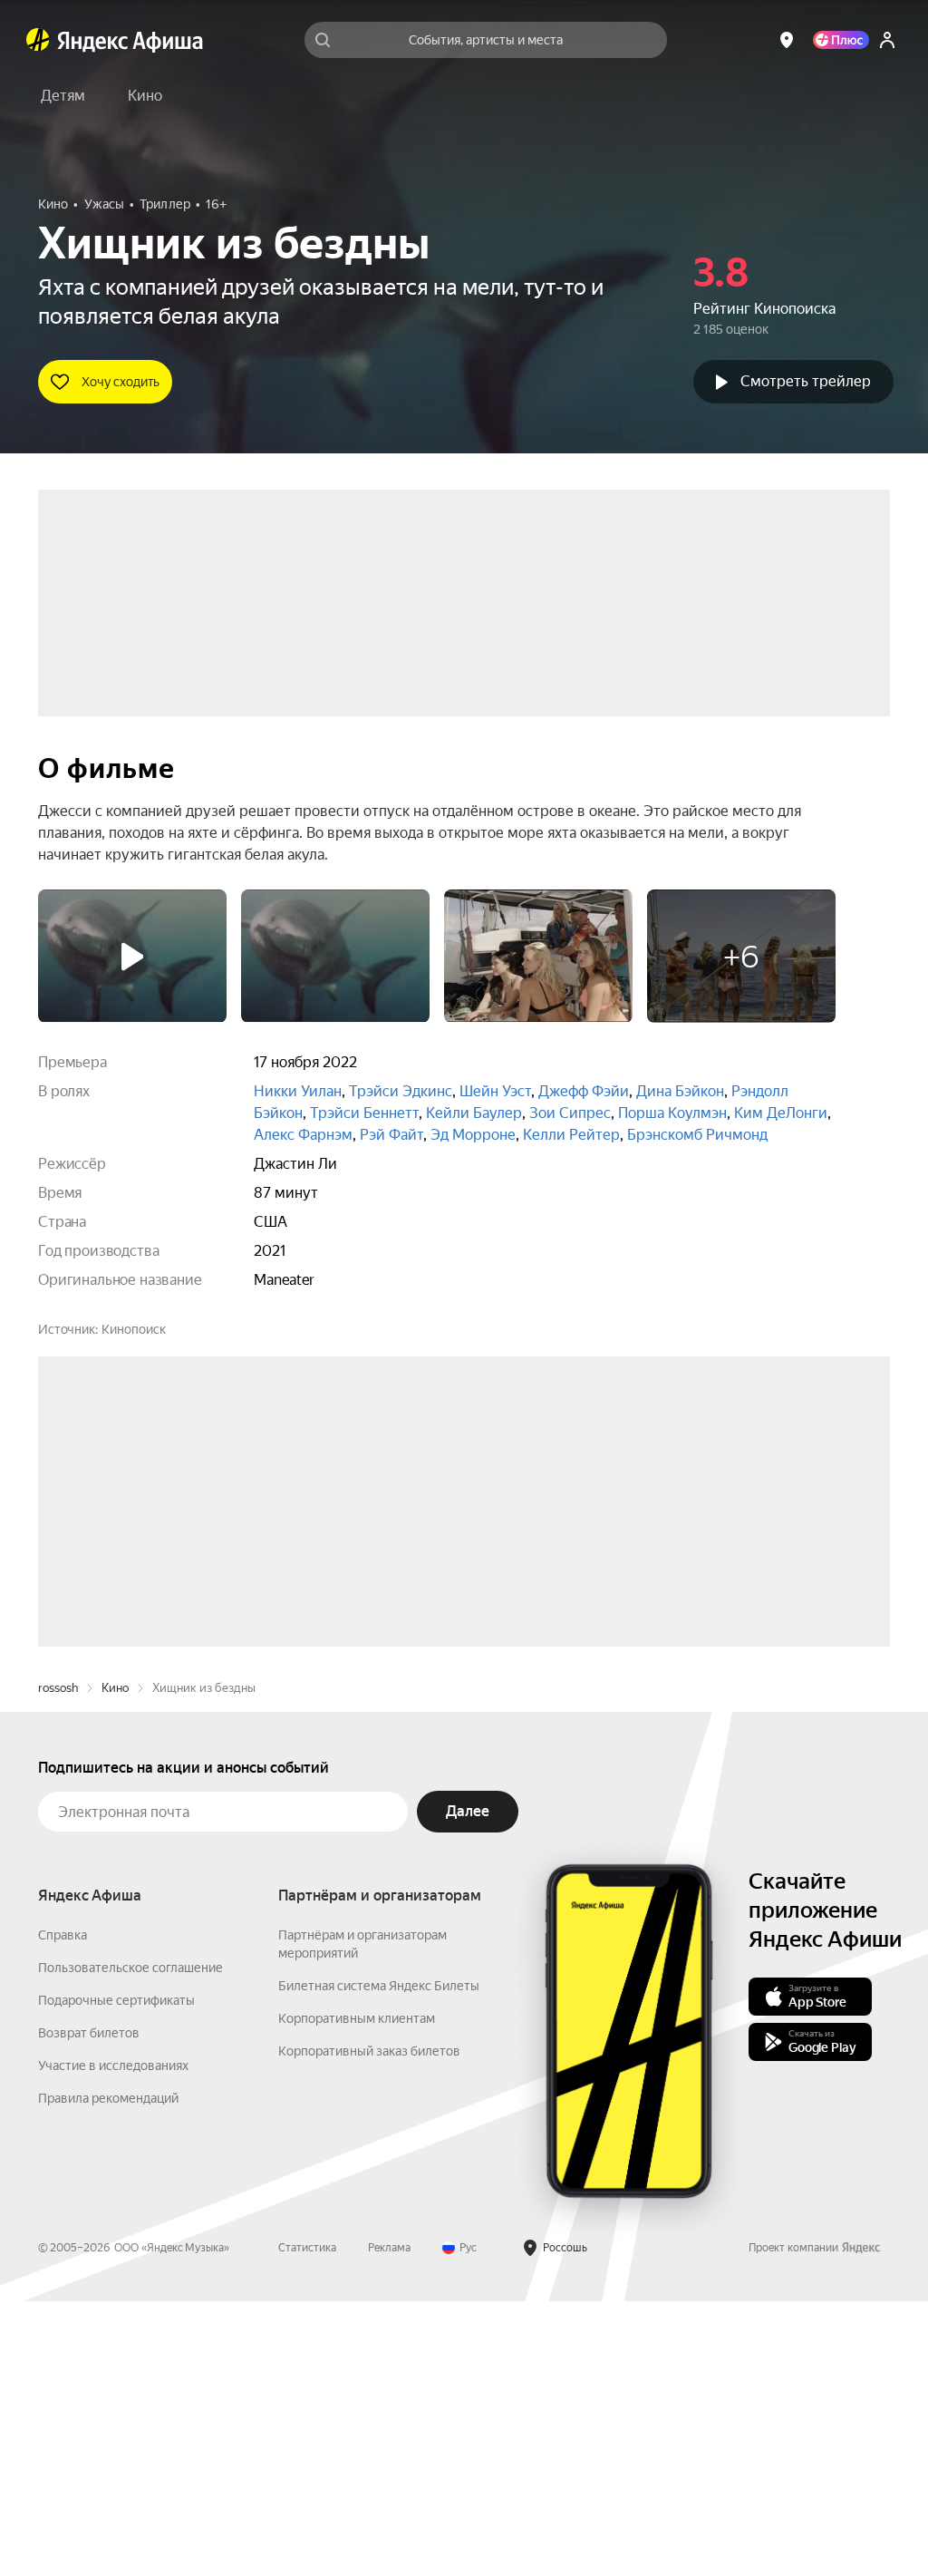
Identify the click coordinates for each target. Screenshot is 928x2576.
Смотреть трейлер (806, 381)
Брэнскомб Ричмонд (697, 1135)
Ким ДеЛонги (781, 1113)
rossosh (58, 1963)
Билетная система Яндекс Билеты (379, 2260)
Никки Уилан (298, 1091)
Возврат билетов (89, 2308)
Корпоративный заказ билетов (369, 2326)
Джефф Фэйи (584, 1091)
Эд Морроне (473, 1135)
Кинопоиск (134, 1329)
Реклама (389, 2523)
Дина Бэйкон (680, 1091)
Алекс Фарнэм (303, 1135)
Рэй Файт (391, 1135)
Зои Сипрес (570, 1113)
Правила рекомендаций (108, 2373)
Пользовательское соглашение (130, 2242)
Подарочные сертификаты (116, 2275)
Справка (63, 2210)
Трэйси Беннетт (364, 1113)
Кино (115, 1963)
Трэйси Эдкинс (401, 1091)
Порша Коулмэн (672, 1113)
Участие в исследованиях (113, 2340)
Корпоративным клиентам (357, 2293)
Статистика (307, 2523)
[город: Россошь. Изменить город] (787, 40)
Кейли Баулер (474, 1113)
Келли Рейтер (571, 1135)
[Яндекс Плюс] (841, 40)
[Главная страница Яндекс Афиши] (38, 40)
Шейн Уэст (495, 1091)
